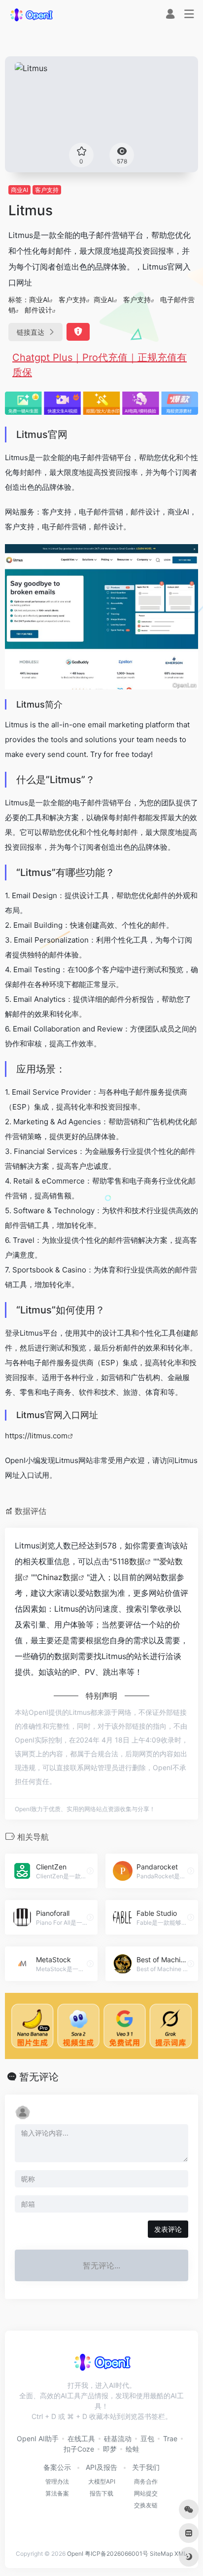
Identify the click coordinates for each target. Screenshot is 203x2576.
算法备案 (57, 2493)
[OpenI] (31, 14)
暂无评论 (39, 2077)
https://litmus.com (36, 1436)
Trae (170, 2438)
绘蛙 (133, 2449)
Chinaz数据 (58, 1577)
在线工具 (81, 2438)
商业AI (19, 190)
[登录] (170, 15)
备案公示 (57, 2467)
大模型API (102, 2481)
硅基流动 (118, 2438)
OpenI (75, 2554)
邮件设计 (38, 310)
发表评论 (168, 2229)
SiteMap (161, 2554)
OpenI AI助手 (38, 2438)
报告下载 (101, 2493)
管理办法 (57, 2481)
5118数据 (129, 1561)
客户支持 (47, 190)
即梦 (110, 2449)
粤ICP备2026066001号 (117, 2554)
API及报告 (101, 2467)
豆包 (147, 2438)
